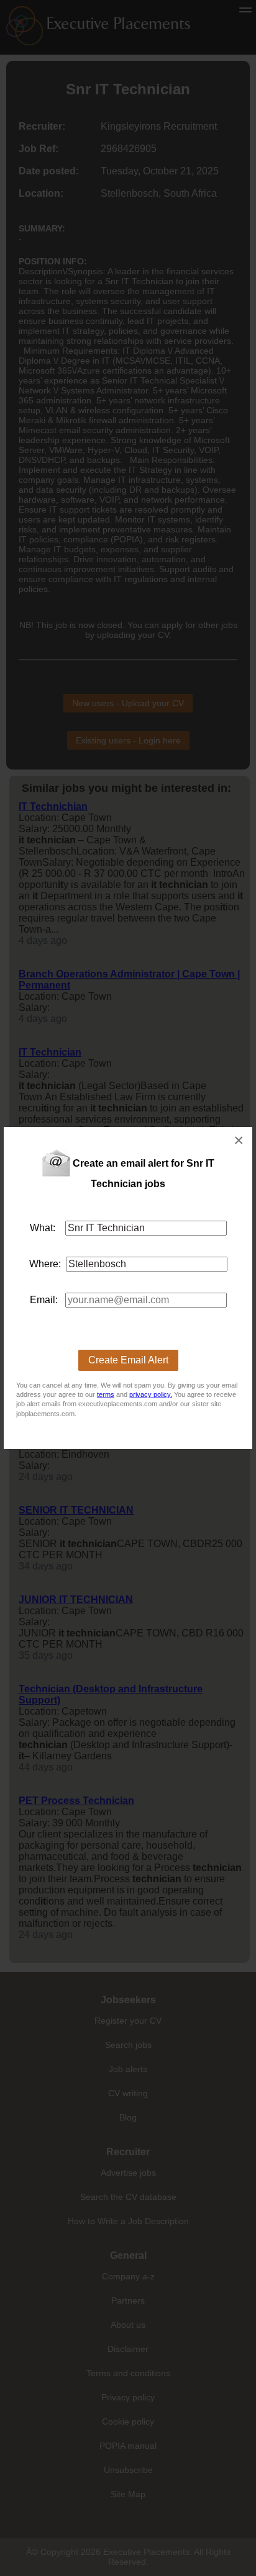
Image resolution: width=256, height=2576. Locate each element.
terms (106, 1394)
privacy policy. (151, 1394)
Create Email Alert (128, 1360)
